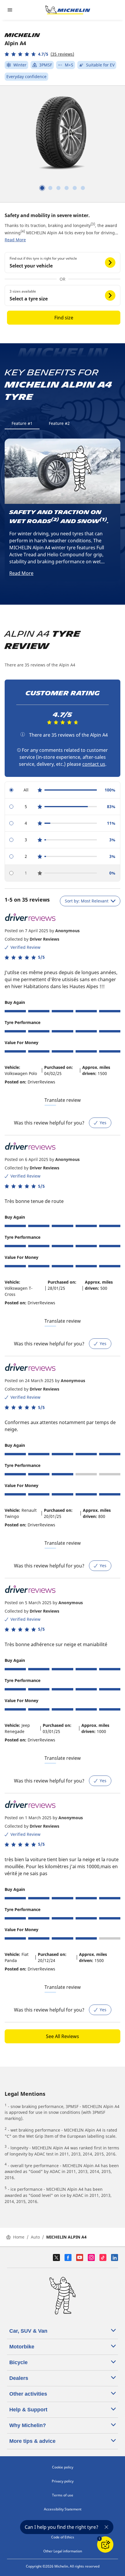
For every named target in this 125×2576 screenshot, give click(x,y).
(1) (103, 520)
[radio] (63, 790)
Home (19, 2237)
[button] (39, 54)
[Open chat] (105, 2545)
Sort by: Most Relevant (87, 901)
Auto (35, 2237)
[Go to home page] (68, 10)
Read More (15, 240)
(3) (93, 224)
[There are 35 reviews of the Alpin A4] (23, 734)
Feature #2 (59, 423)
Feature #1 (22, 423)
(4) (23, 231)
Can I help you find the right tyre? (61, 2527)
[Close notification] (106, 2527)
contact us (94, 764)
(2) (55, 520)
